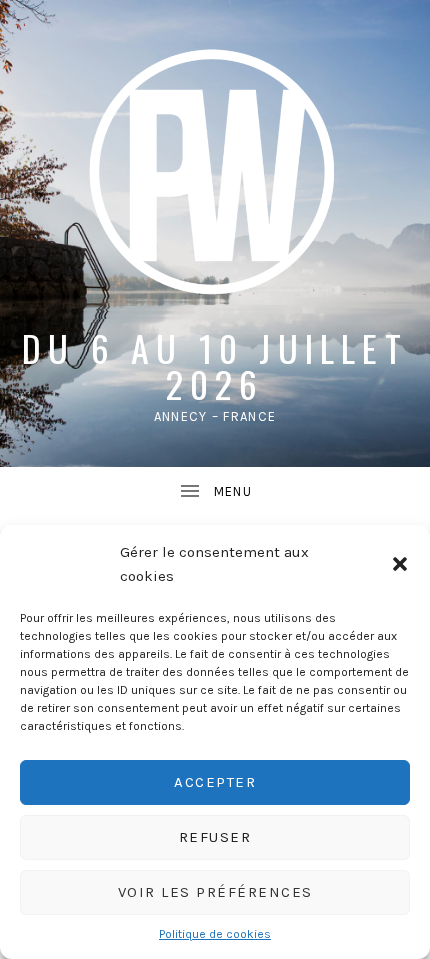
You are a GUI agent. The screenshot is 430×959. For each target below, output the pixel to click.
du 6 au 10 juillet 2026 (215, 365)
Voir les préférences (215, 892)
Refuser (215, 837)
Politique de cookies (215, 934)
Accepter (215, 782)
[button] (400, 564)
